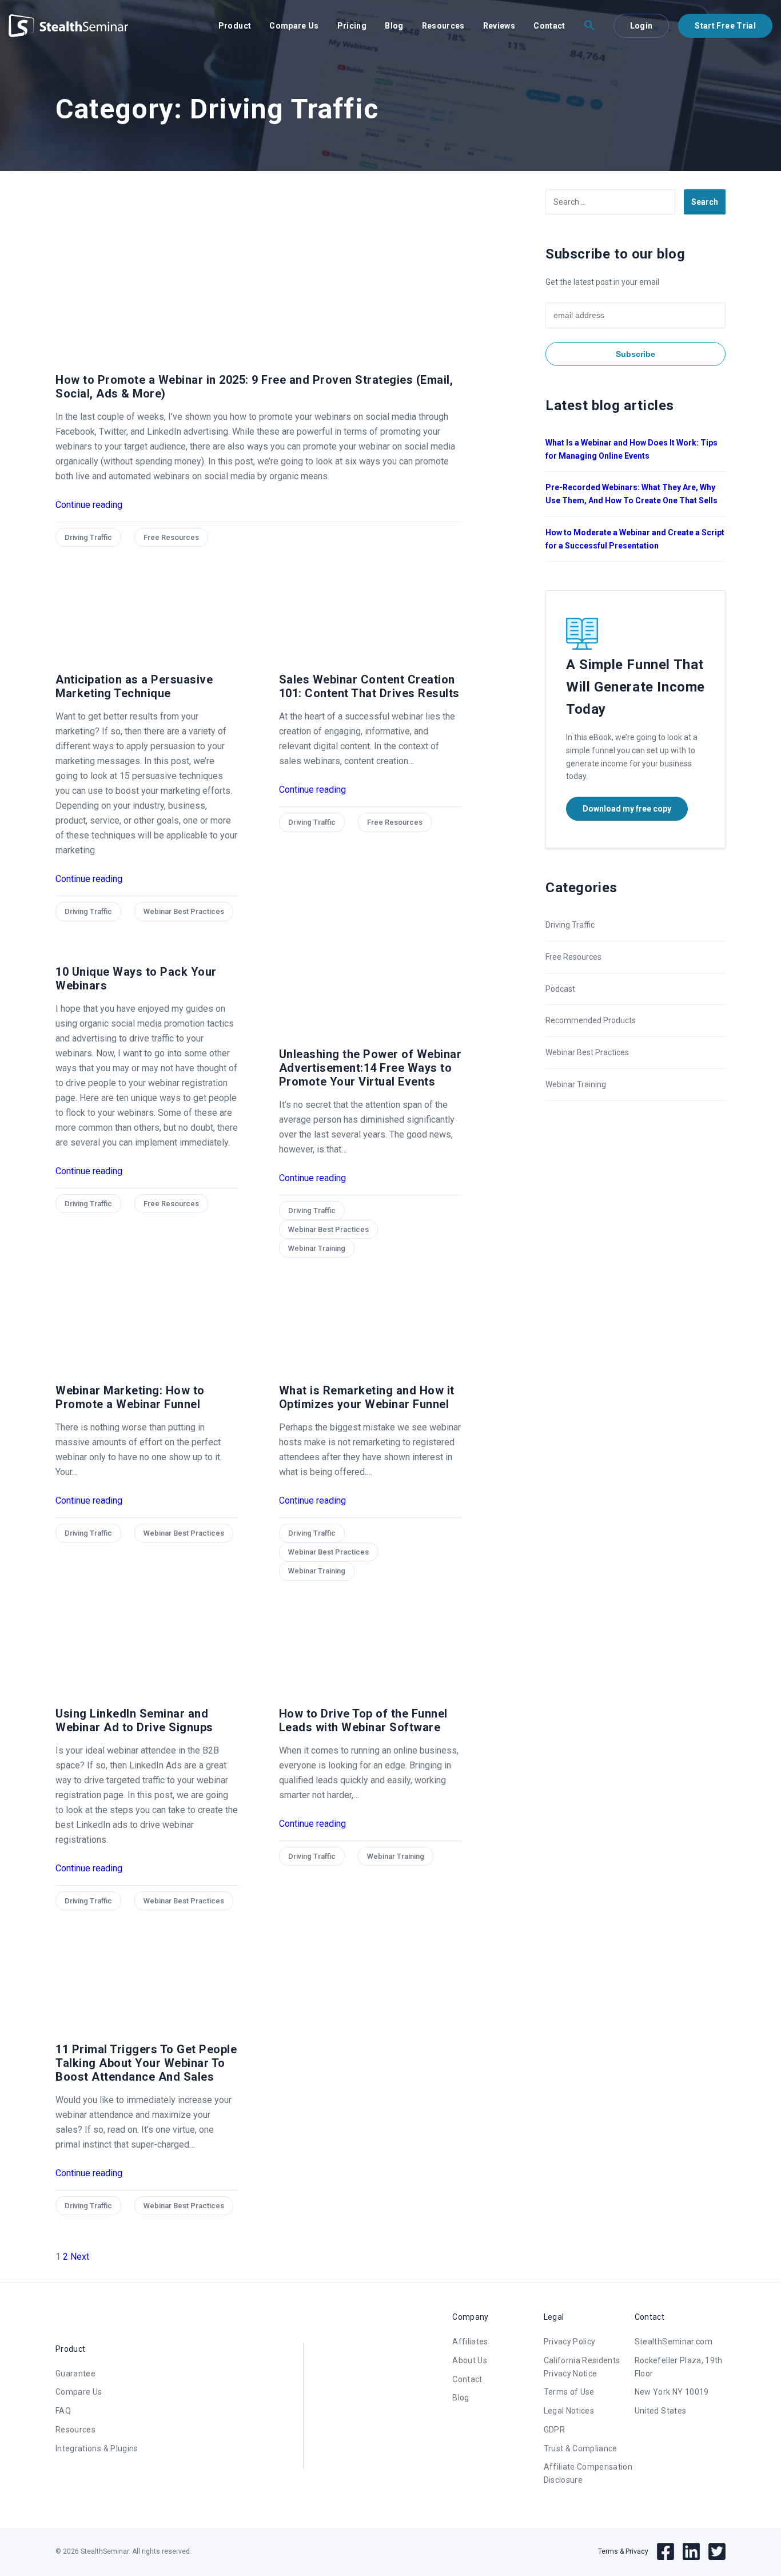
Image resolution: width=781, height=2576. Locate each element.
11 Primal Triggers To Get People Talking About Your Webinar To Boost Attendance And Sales (146, 2063)
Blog (394, 26)
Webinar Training (317, 1248)
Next (80, 2257)
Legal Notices (569, 2411)
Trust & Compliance (581, 2448)
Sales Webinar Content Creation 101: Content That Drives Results (369, 686)
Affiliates (470, 2342)
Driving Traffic (88, 537)
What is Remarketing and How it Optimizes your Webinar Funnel (367, 1397)
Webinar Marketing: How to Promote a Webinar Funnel (130, 1397)
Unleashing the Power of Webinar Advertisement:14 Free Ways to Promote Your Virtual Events (370, 1068)
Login (641, 26)
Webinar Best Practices (184, 911)
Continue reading (89, 505)
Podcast (560, 989)
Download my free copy (627, 809)
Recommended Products (591, 1020)
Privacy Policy (570, 2342)
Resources (443, 26)
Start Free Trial (725, 26)
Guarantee (75, 2374)
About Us (470, 2360)
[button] (589, 26)
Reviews (499, 26)
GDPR (554, 2430)
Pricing (352, 26)
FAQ (63, 2411)
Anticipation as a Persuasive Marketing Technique (134, 686)
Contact (549, 26)
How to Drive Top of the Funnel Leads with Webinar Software (363, 1720)
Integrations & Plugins (97, 2448)
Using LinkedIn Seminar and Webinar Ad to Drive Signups (134, 1720)
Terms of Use (569, 2392)
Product (235, 26)
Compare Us (294, 26)
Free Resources (171, 537)
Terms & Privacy (623, 2551)
